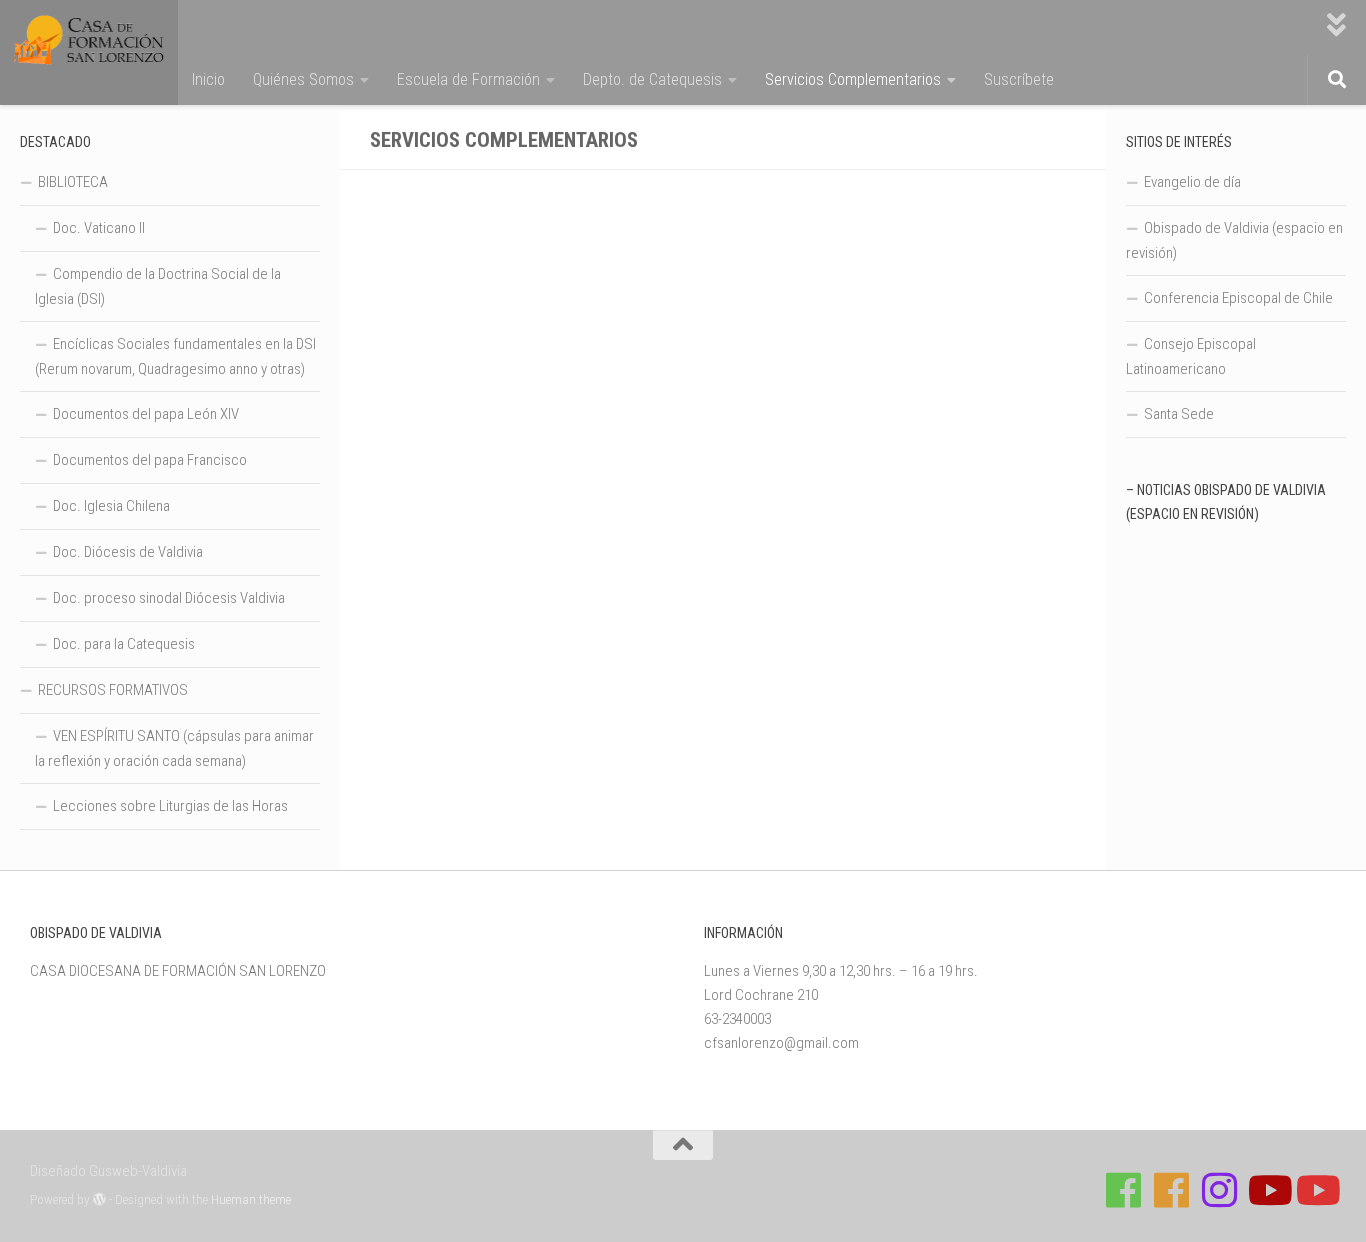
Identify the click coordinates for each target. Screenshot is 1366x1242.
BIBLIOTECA (73, 182)
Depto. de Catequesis (652, 79)
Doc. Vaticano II (99, 228)
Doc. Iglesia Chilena (111, 506)
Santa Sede (1179, 414)
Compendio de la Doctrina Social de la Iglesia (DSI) (158, 286)
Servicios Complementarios (853, 79)
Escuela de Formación (468, 79)
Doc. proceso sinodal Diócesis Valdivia (169, 598)
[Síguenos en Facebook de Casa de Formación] (1124, 1190)
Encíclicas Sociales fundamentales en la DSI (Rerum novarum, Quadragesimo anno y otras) (175, 356)
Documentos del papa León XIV (146, 414)
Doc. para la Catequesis (124, 644)
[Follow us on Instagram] (1220, 1190)
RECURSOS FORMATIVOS (113, 690)
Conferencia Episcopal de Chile (1238, 298)
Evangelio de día (1192, 182)
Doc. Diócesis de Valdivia (128, 552)
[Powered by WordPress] (99, 1199)
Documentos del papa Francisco (150, 460)
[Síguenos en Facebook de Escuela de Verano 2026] (1172, 1190)
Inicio (208, 79)
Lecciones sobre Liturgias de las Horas (170, 806)
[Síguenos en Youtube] (1268, 1190)
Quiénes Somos (303, 79)
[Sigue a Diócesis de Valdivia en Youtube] (1316, 1190)
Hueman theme (251, 1199)
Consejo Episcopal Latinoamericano (1191, 356)
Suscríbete (1019, 79)
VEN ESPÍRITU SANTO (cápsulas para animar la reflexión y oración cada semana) (174, 748)
